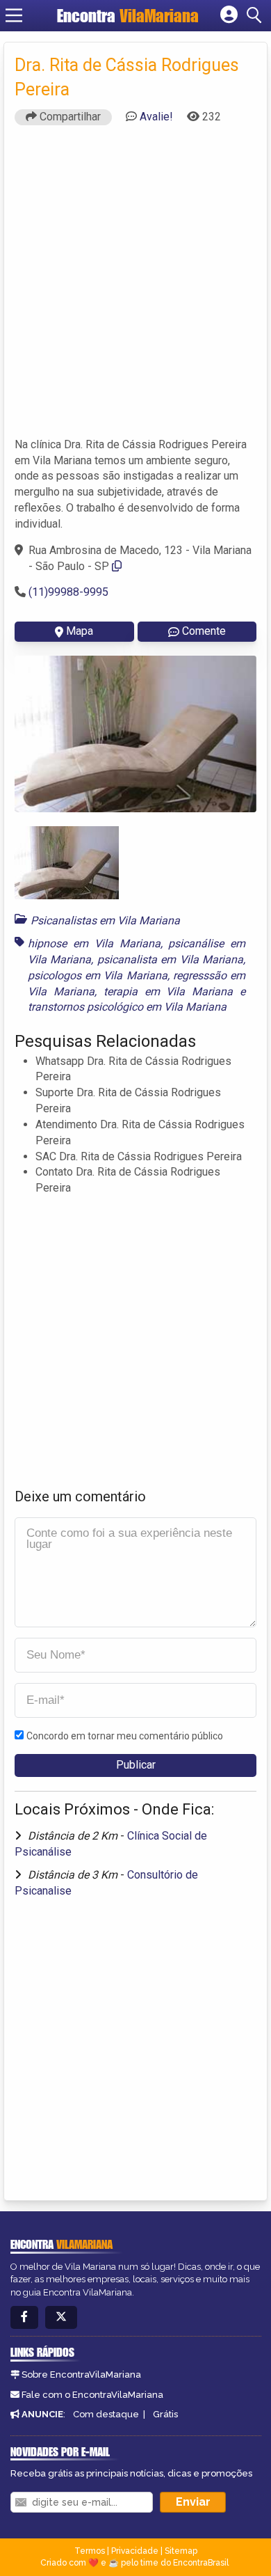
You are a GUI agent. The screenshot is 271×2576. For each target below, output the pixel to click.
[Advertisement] (135, 287)
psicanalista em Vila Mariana (170, 959)
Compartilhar (69, 117)
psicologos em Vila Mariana (98, 975)
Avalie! (156, 117)
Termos (90, 2551)
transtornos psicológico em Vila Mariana (127, 1007)
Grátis (165, 2414)
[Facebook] (24, 2317)
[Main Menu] (14, 15)
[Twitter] (61, 2317)
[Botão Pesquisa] (256, 15)
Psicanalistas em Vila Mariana (105, 920)
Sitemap (181, 2551)
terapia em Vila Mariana (169, 991)
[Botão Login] (229, 15)
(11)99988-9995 (68, 592)
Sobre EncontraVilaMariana (81, 2374)
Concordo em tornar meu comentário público (125, 1736)
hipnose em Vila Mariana (94, 943)
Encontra (128, 16)
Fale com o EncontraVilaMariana (92, 2395)
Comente (204, 631)
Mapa (80, 631)
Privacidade (135, 2551)
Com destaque (106, 2414)
